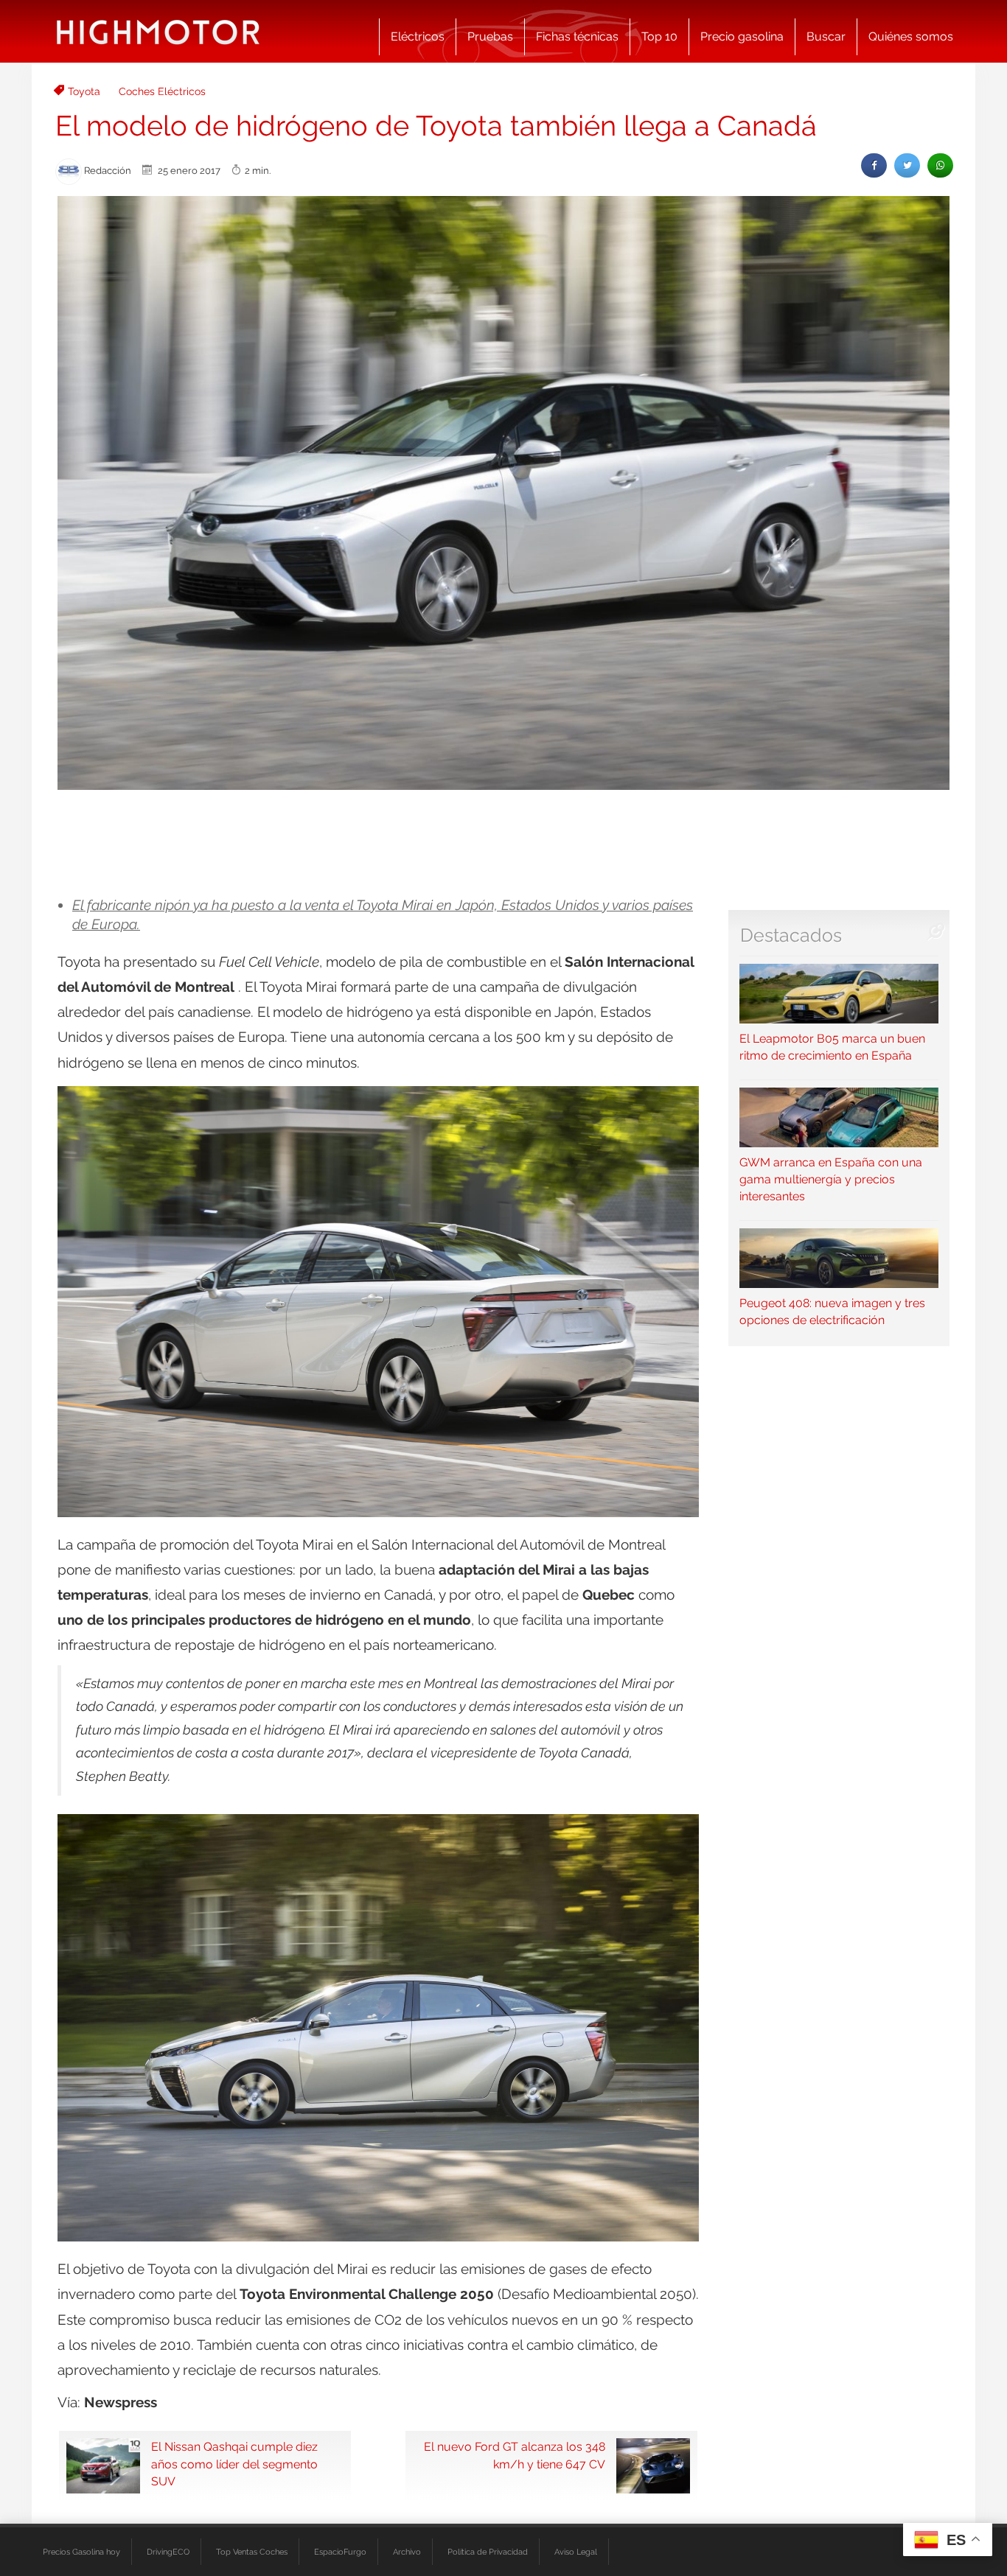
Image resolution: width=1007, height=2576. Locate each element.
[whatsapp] (940, 165)
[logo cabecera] (158, 31)
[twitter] (907, 165)
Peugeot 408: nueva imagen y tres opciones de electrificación (832, 1312)
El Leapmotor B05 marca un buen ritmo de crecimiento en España (832, 1047)
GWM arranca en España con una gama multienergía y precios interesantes (831, 1179)
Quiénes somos (911, 36)
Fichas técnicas (577, 36)
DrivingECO (168, 2552)
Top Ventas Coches (252, 2552)
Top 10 (659, 36)
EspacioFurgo (340, 2552)
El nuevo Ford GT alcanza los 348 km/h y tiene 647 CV (515, 2455)
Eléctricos (418, 36)
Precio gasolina (742, 36)
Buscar (826, 36)
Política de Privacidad (488, 2552)
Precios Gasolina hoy (81, 2552)
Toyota (84, 91)
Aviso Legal (576, 2552)
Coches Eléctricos (162, 91)
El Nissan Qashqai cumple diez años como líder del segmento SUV (234, 2464)
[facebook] (874, 165)
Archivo (407, 2552)
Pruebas (490, 36)
